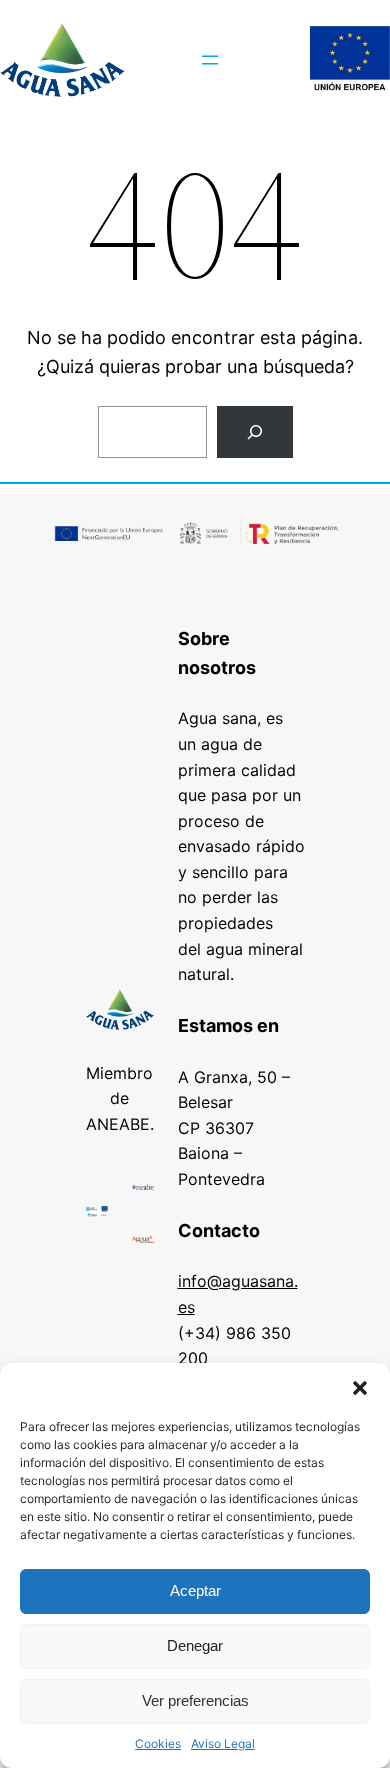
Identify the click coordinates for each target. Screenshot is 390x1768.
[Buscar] (255, 432)
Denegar (195, 1645)
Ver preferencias (195, 1700)
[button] (360, 1388)
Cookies (158, 1743)
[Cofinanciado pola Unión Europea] (350, 60)
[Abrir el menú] (210, 60)
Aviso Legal (223, 1743)
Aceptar (195, 1590)
